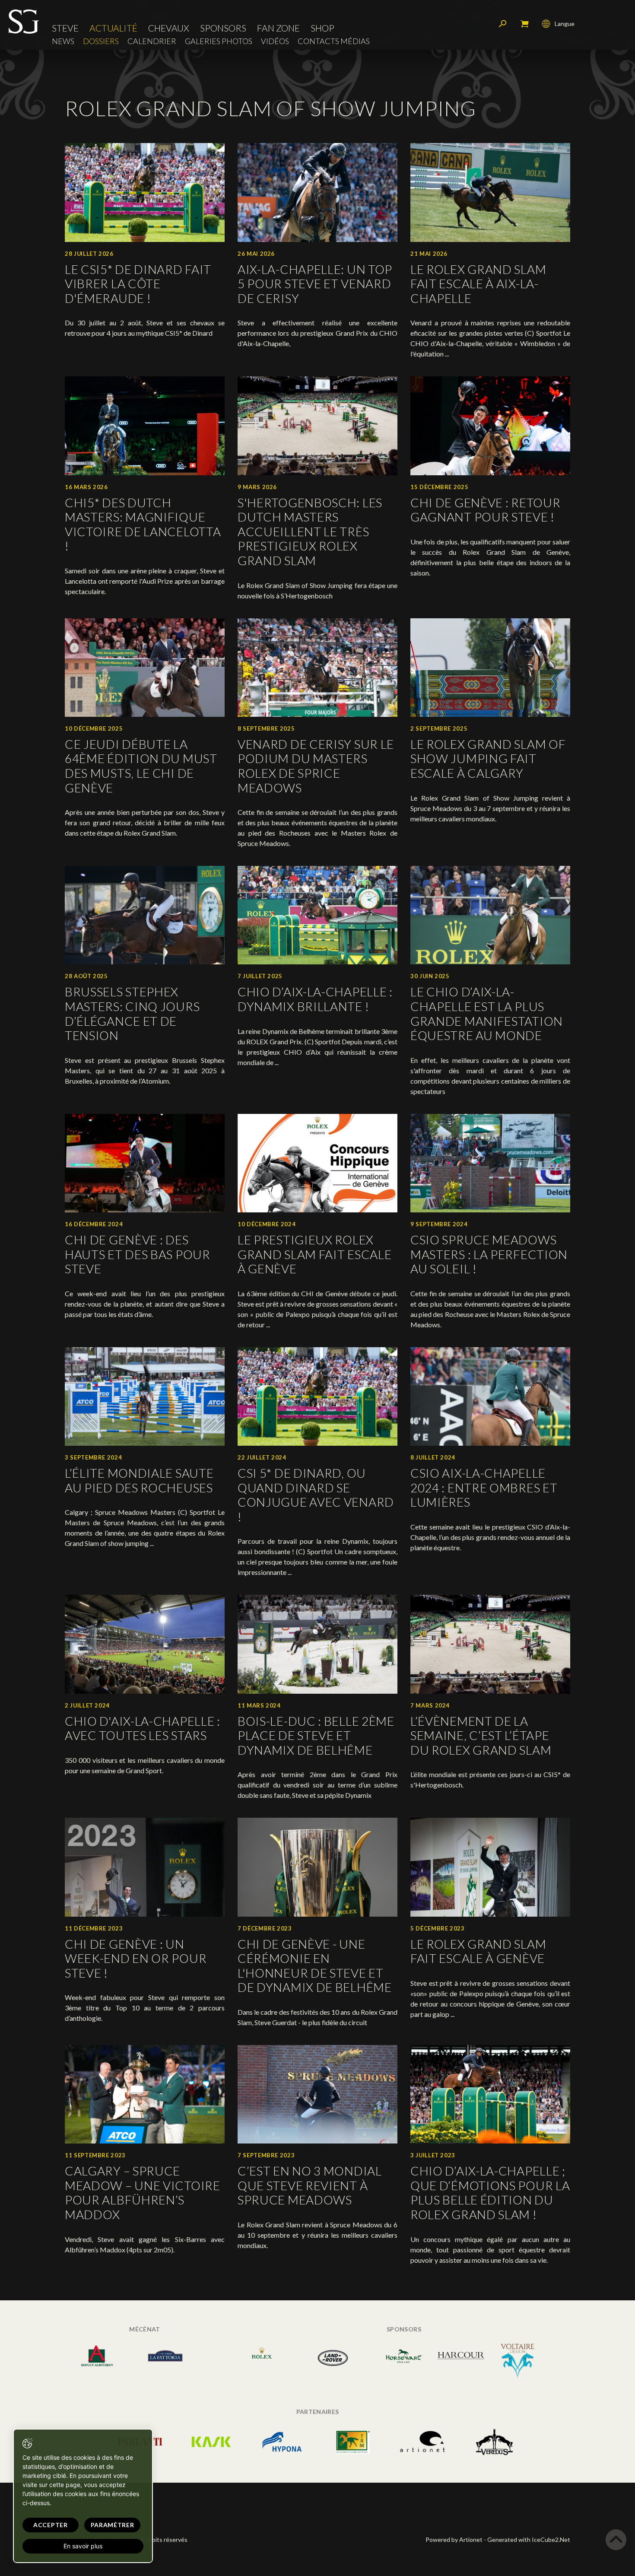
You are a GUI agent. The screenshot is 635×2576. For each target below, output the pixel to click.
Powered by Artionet (454, 2539)
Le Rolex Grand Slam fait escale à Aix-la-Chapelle (478, 284)
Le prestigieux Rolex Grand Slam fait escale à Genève (314, 1254)
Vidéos (275, 41)
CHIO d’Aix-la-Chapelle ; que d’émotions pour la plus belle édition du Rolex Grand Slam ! (490, 2193)
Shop (322, 28)
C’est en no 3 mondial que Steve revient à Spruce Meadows (310, 2185)
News (63, 41)
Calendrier (152, 41)
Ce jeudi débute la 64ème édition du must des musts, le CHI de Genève (141, 766)
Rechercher (503, 24)
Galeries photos (219, 41)
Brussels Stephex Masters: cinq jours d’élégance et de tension (132, 1013)
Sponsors (223, 28)
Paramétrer (113, 2525)
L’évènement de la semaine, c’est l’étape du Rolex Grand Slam (481, 1735)
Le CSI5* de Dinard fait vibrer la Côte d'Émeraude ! (138, 284)
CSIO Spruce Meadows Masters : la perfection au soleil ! (489, 1254)
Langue (565, 24)
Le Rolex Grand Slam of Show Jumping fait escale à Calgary (488, 758)
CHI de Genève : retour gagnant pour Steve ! (485, 510)
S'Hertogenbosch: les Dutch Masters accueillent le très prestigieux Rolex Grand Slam (310, 531)
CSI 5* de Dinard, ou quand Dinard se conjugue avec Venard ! (316, 1495)
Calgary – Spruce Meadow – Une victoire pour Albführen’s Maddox (143, 2193)
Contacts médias (334, 41)
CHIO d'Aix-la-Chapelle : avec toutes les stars (143, 1728)
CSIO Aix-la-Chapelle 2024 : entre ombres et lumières (484, 1487)
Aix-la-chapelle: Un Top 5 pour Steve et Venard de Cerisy (315, 284)
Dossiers (101, 41)
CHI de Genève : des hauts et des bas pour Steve (138, 1254)
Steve (65, 28)
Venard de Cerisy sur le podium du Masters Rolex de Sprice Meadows (316, 766)
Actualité (113, 28)
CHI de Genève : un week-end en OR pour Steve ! (136, 1958)
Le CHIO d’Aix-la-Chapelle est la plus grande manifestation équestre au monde (487, 1013)
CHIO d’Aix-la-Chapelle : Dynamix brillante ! (315, 999)
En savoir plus (83, 2546)
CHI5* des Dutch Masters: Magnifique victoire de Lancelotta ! (143, 524)
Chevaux (169, 28)
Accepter (51, 2525)
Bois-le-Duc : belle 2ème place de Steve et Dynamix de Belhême (316, 1735)
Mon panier (524, 24)
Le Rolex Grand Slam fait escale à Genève (478, 1951)
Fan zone (278, 28)
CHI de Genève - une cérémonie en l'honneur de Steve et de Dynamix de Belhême (315, 1966)
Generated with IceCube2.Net (529, 2539)
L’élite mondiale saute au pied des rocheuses (139, 1480)
